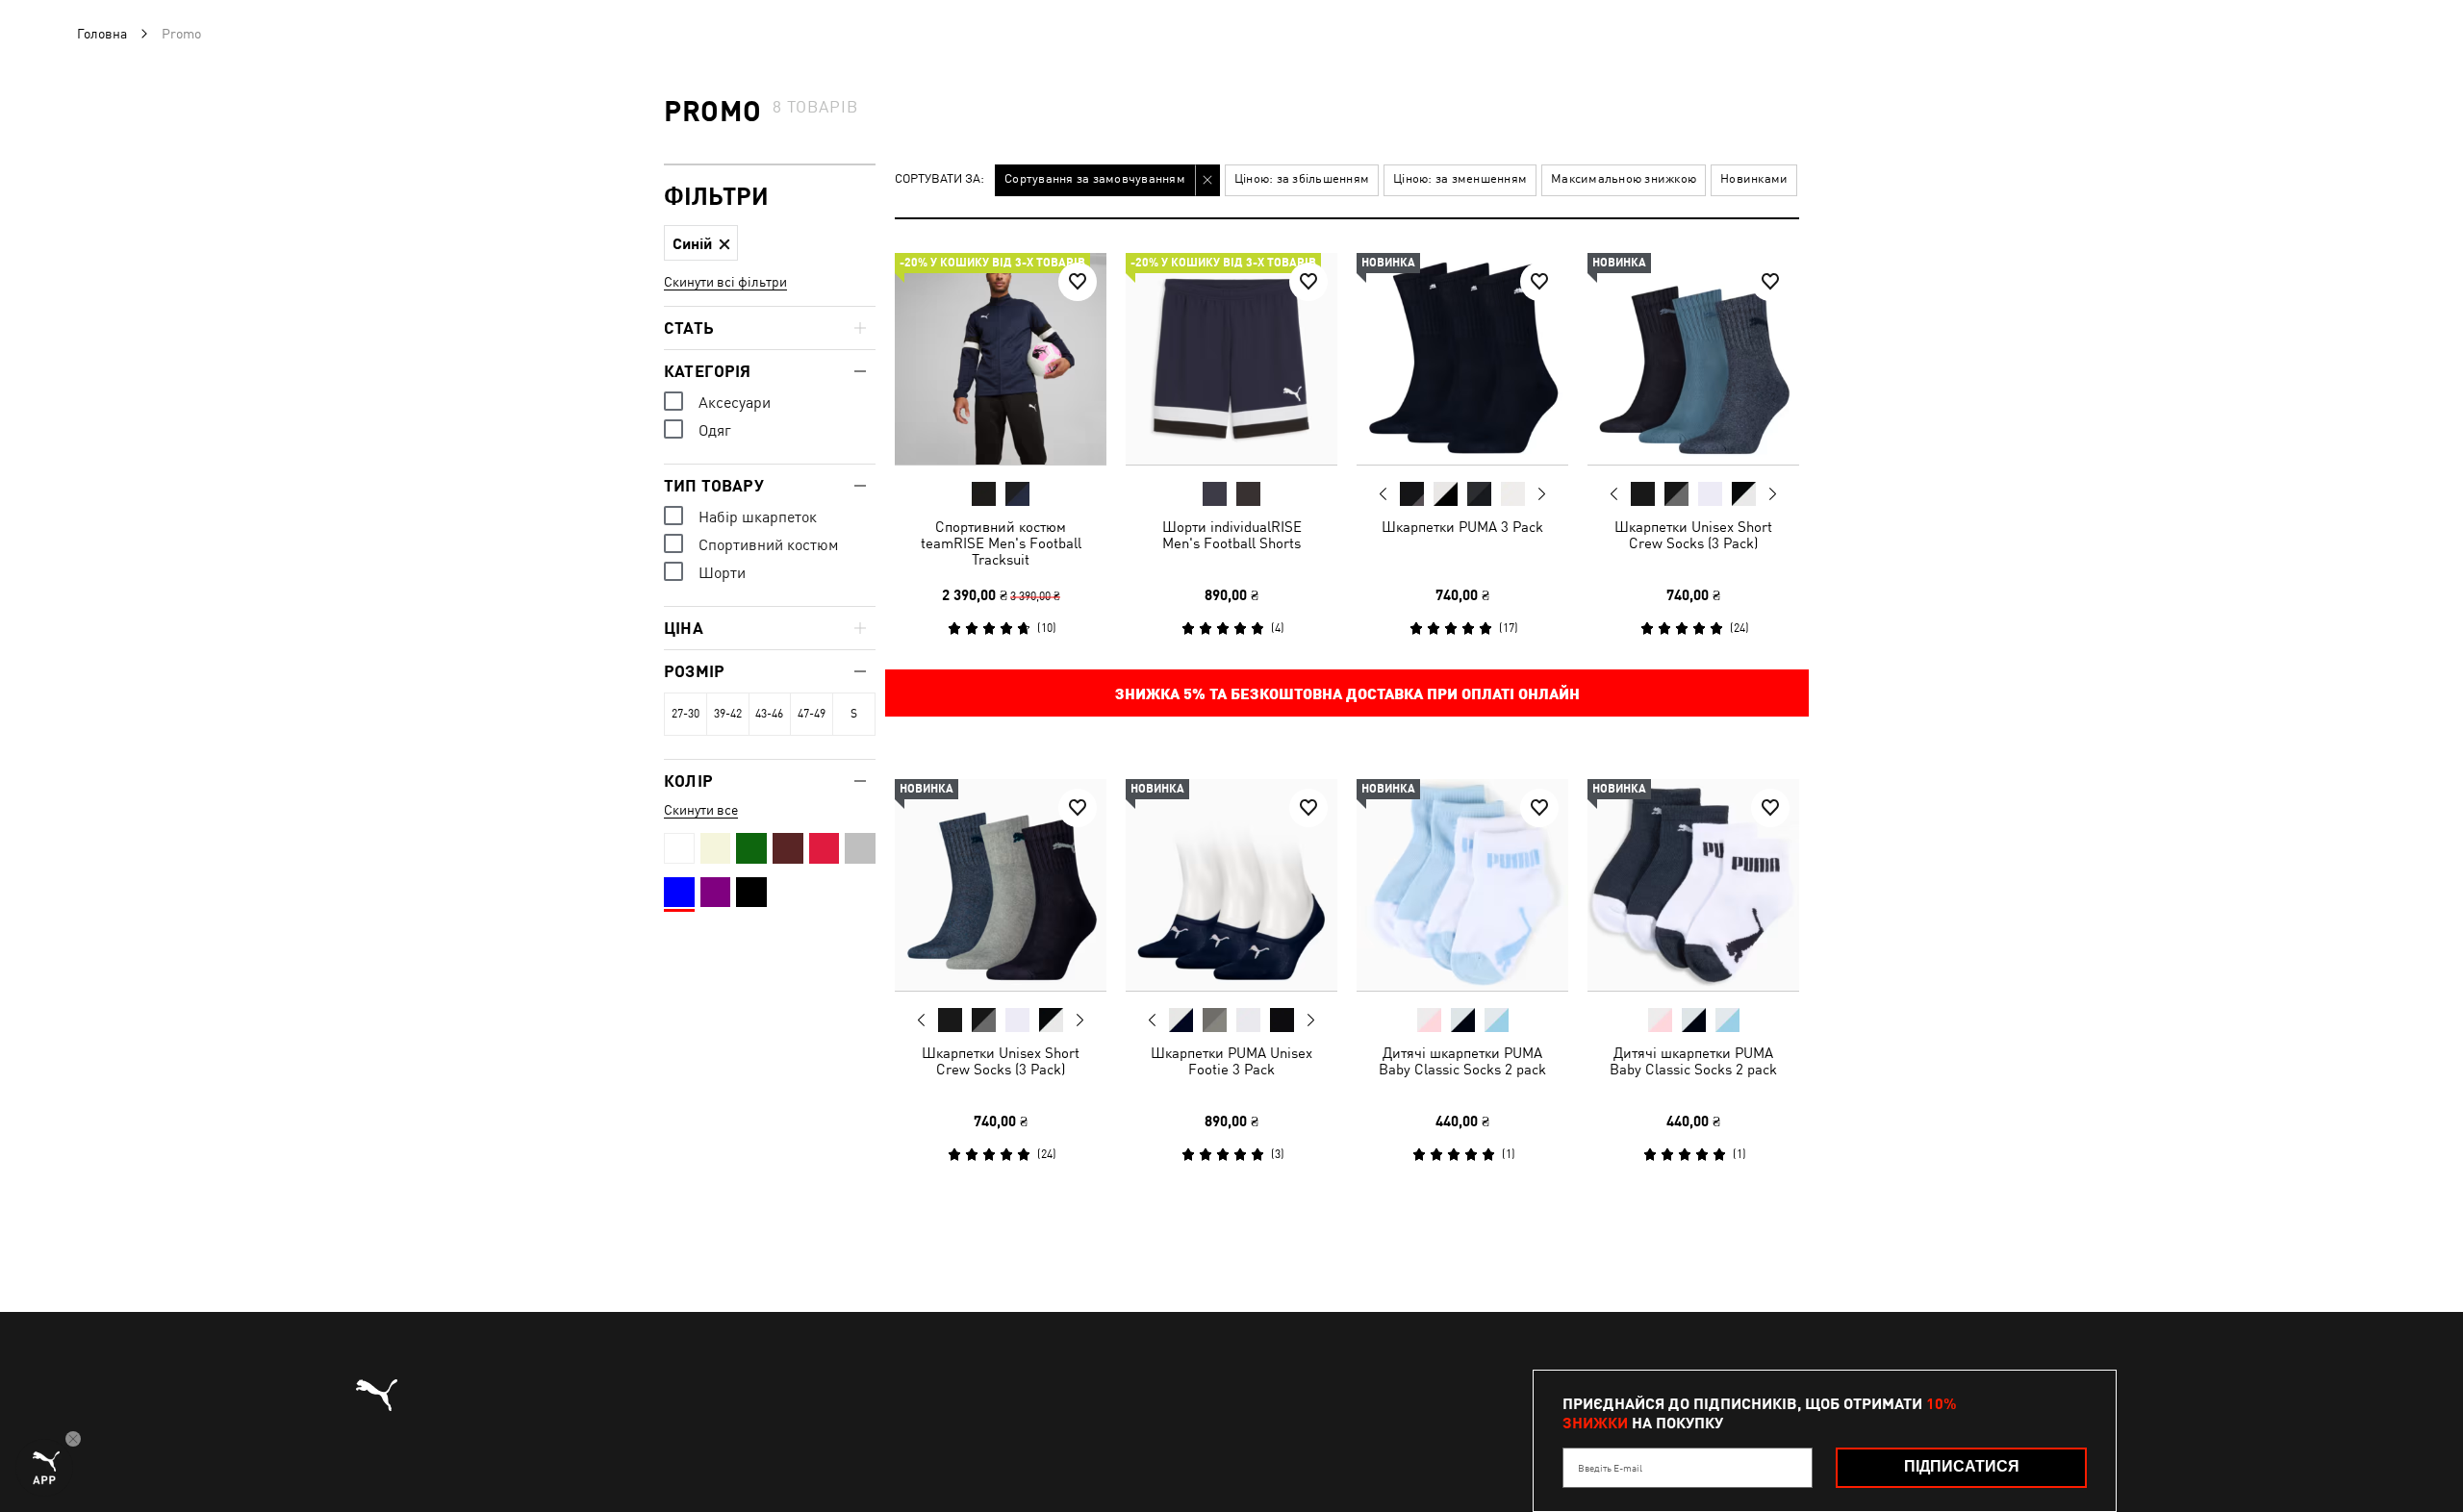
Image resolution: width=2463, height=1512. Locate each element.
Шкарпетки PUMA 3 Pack (1462, 527)
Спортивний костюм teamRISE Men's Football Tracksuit (1001, 543)
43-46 (769, 714)
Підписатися (1962, 1466)
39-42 (728, 714)
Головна (102, 34)
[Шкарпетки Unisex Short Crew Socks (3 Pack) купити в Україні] (1693, 359)
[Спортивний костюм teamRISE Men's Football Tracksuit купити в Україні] (1001, 359)
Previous (1384, 493)
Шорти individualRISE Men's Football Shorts (1232, 535)
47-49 (812, 714)
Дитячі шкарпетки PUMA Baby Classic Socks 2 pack (1462, 1061)
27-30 (686, 714)
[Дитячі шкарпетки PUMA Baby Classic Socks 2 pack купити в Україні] (1462, 885)
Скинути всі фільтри (725, 282)
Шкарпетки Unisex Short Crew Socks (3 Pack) (1693, 535)
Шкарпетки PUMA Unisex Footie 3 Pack (1231, 1061)
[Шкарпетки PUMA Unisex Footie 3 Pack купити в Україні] (1231, 885)
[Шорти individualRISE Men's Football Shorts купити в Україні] (1231, 359)
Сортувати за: (939, 179)
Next (1541, 494)
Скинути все (701, 810)
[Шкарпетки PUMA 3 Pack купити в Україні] (1462, 359)
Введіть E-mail (1610, 1468)
